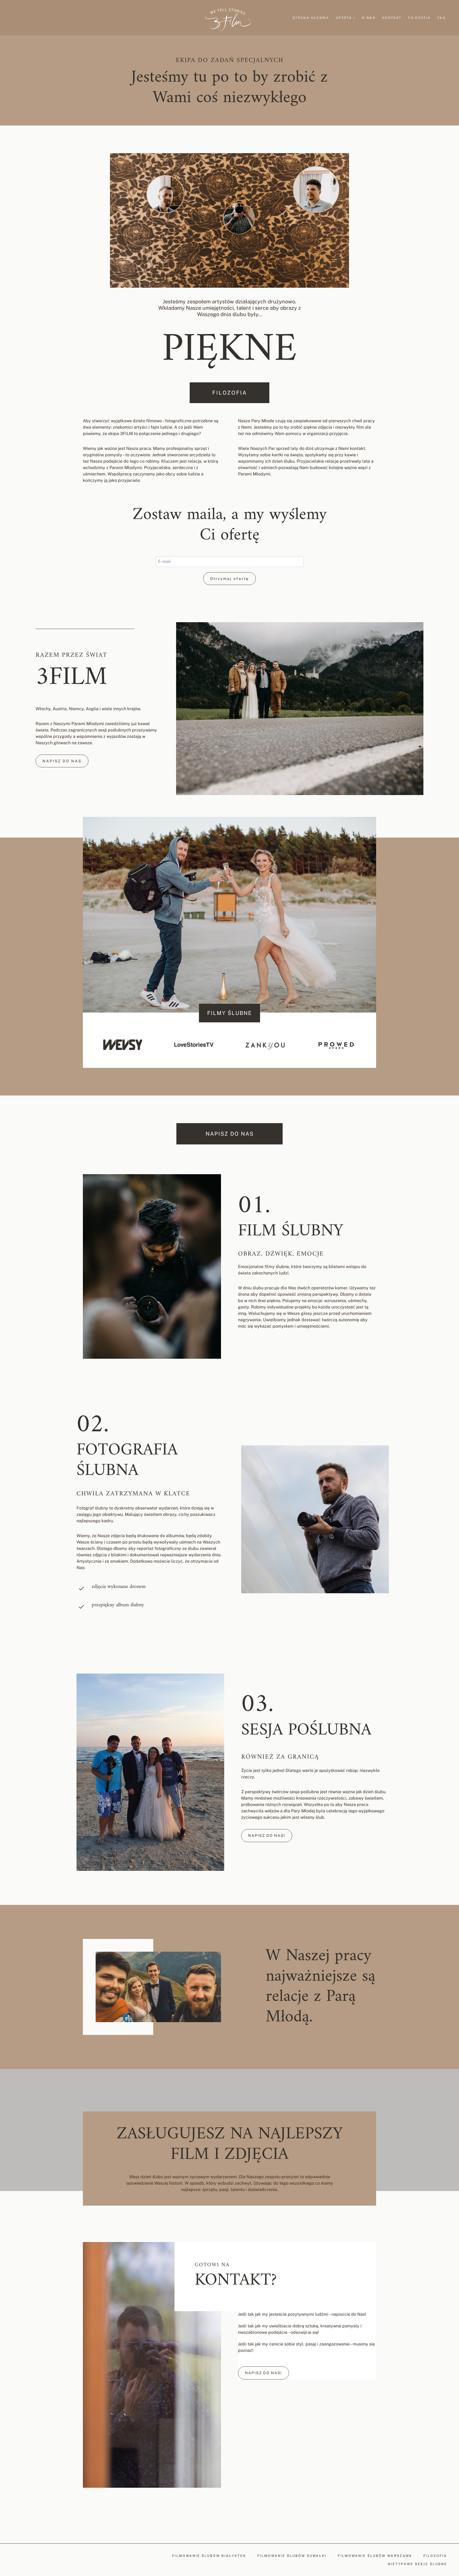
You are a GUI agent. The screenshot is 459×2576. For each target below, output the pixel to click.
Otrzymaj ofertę (229, 579)
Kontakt (392, 18)
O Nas (369, 18)
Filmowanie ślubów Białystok (209, 2556)
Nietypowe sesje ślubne (417, 2564)
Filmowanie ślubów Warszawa (375, 2556)
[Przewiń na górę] (454, 2196)
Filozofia (419, 18)
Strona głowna (311, 18)
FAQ (442, 18)
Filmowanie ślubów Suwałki (292, 2556)
